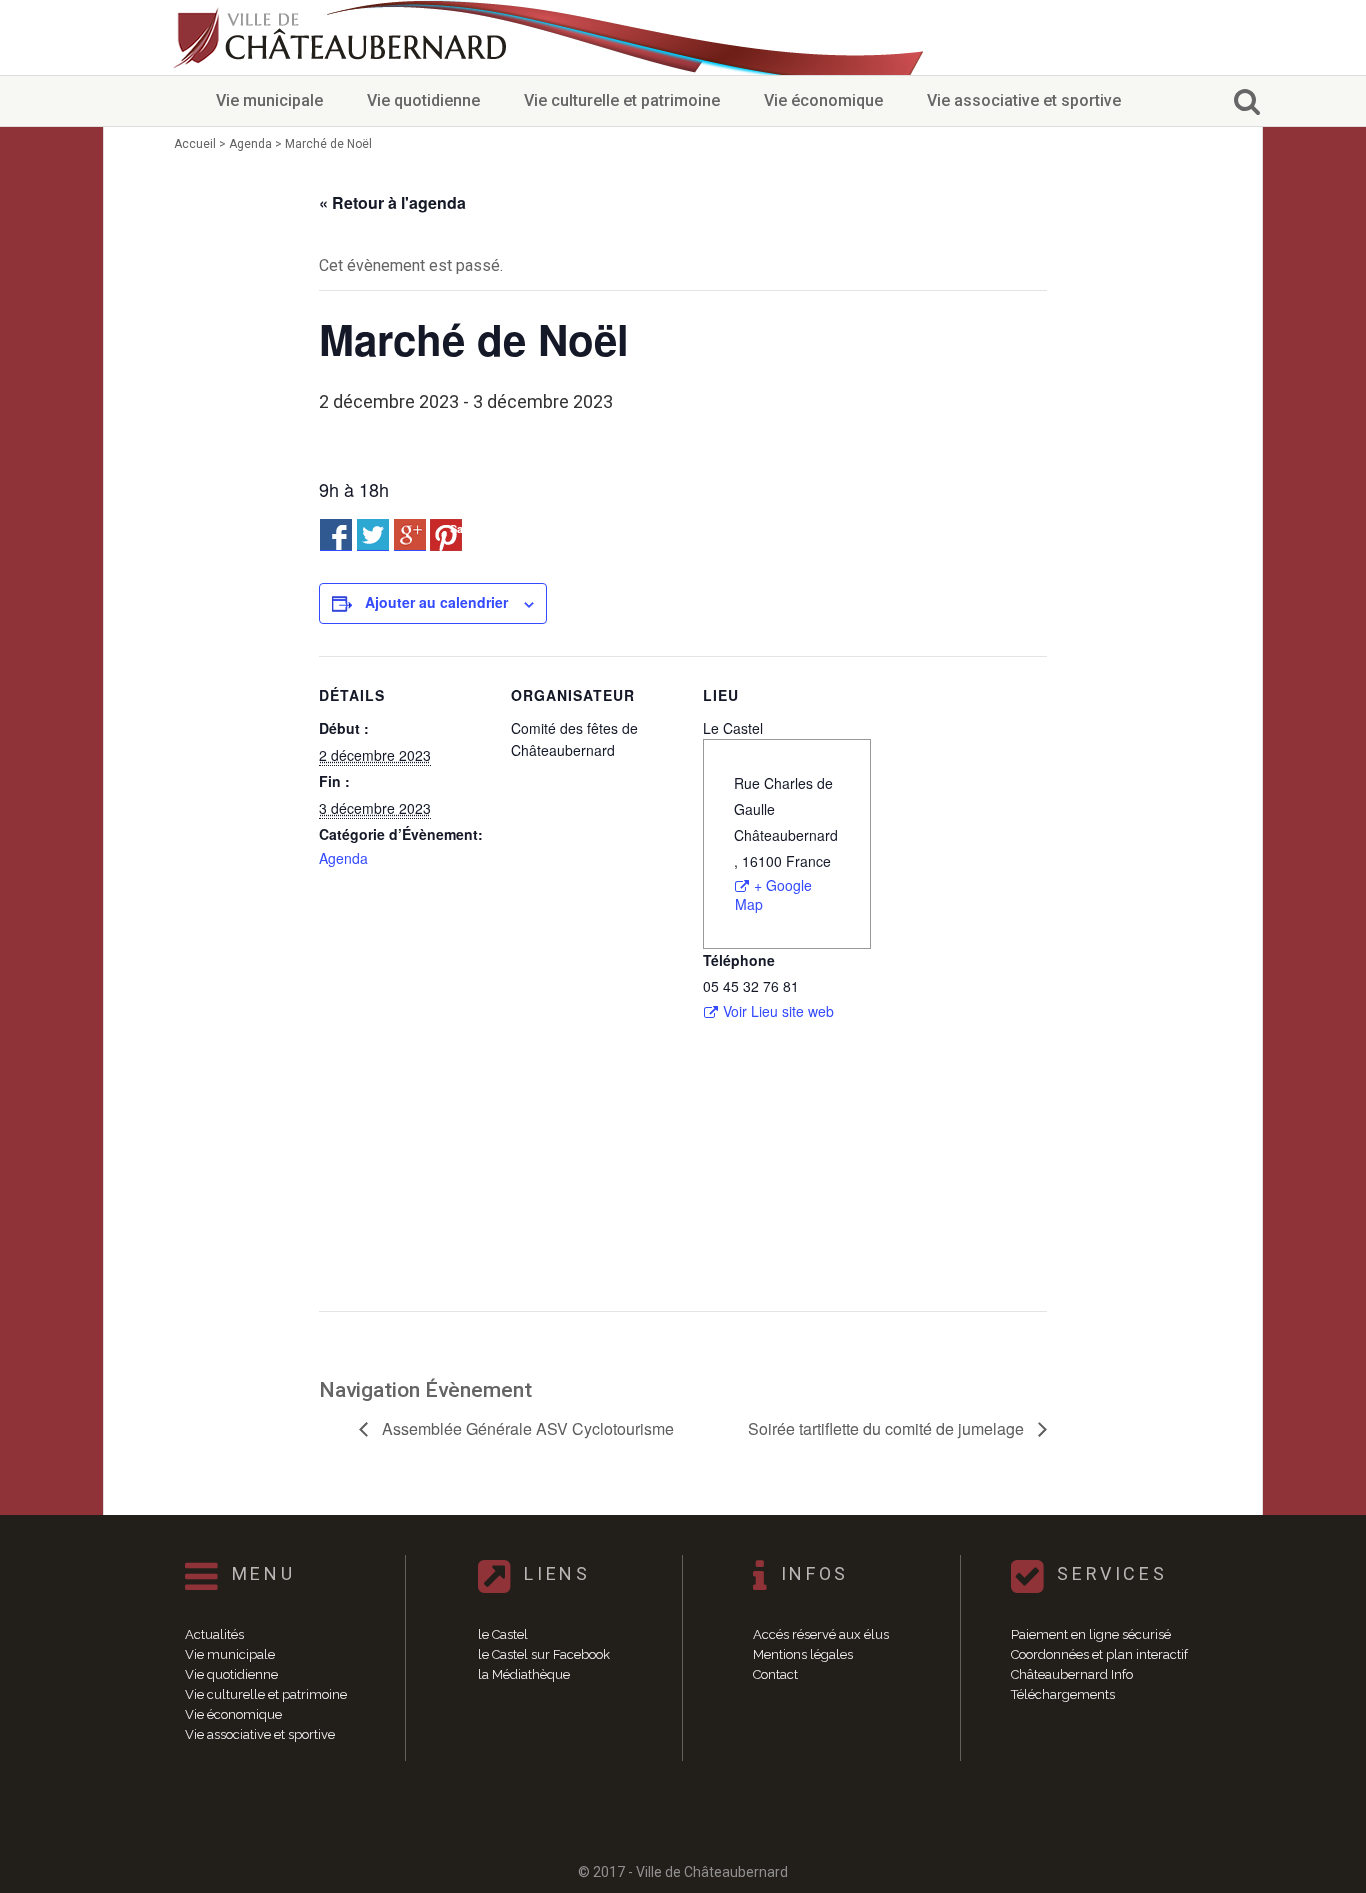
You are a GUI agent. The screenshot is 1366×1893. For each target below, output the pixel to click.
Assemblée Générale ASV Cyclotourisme (526, 1428)
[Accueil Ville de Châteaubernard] (343, 37)
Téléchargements (1063, 1694)
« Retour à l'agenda (392, 202)
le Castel (503, 1634)
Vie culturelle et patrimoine (622, 100)
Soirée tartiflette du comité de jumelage (888, 1428)
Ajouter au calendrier (436, 602)
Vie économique (823, 100)
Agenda (343, 858)
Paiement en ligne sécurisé (1091, 1634)
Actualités (214, 1634)
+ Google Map (773, 895)
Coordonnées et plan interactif (1099, 1654)
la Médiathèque (524, 1674)
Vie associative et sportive (1024, 100)
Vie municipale (269, 100)
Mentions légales (803, 1654)
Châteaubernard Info (1072, 1674)
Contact (775, 1674)
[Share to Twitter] (373, 535)
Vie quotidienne (423, 100)
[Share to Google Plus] (410, 535)
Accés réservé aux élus (821, 1634)
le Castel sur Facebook (544, 1654)
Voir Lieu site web (778, 1012)
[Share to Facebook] (336, 535)
